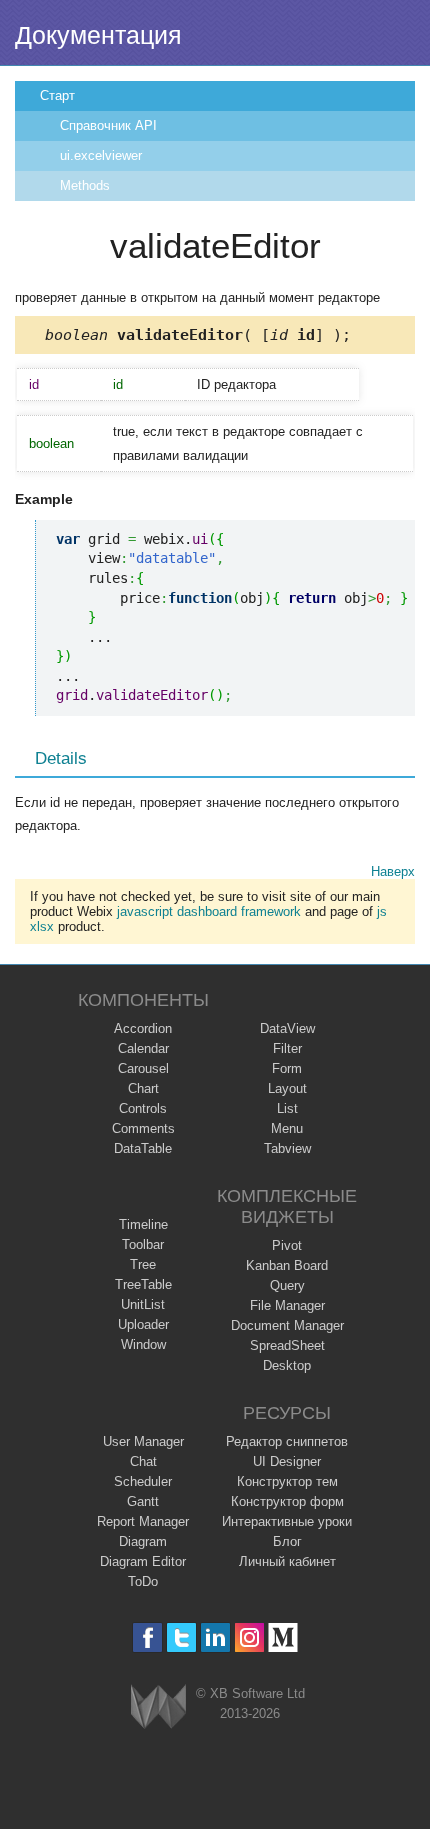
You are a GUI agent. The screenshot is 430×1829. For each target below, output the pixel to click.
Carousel (143, 1068)
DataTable (143, 1148)
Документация (98, 35)
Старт (57, 95)
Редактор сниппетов (287, 1441)
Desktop (287, 1365)
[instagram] (249, 1637)
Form (287, 1068)
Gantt (143, 1501)
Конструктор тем (287, 1481)
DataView (287, 1028)
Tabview (287, 1148)
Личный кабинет (287, 1561)
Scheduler (143, 1481)
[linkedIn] (215, 1637)
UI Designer (287, 1461)
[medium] (283, 1637)
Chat (143, 1461)
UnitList (143, 1304)
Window (143, 1344)
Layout (287, 1088)
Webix (158, 1706)
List (287, 1108)
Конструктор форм (287, 1501)
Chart (143, 1088)
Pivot (287, 1245)
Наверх (393, 871)
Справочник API (108, 125)
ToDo (143, 1581)
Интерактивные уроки (287, 1521)
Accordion (143, 1028)
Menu (287, 1128)
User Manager (143, 1441)
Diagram (143, 1541)
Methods (85, 185)
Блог (287, 1541)
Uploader (143, 1324)
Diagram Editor (143, 1561)
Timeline (143, 1224)
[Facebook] (147, 1637)
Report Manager (143, 1521)
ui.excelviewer (101, 155)
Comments (143, 1128)
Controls (143, 1108)
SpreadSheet (287, 1345)
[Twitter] (181, 1637)
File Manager (287, 1305)
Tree (143, 1264)
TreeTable (143, 1284)
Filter (287, 1048)
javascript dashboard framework (209, 911)
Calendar (143, 1048)
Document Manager (287, 1325)
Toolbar (143, 1244)
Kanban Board (287, 1265)
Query (287, 1285)
